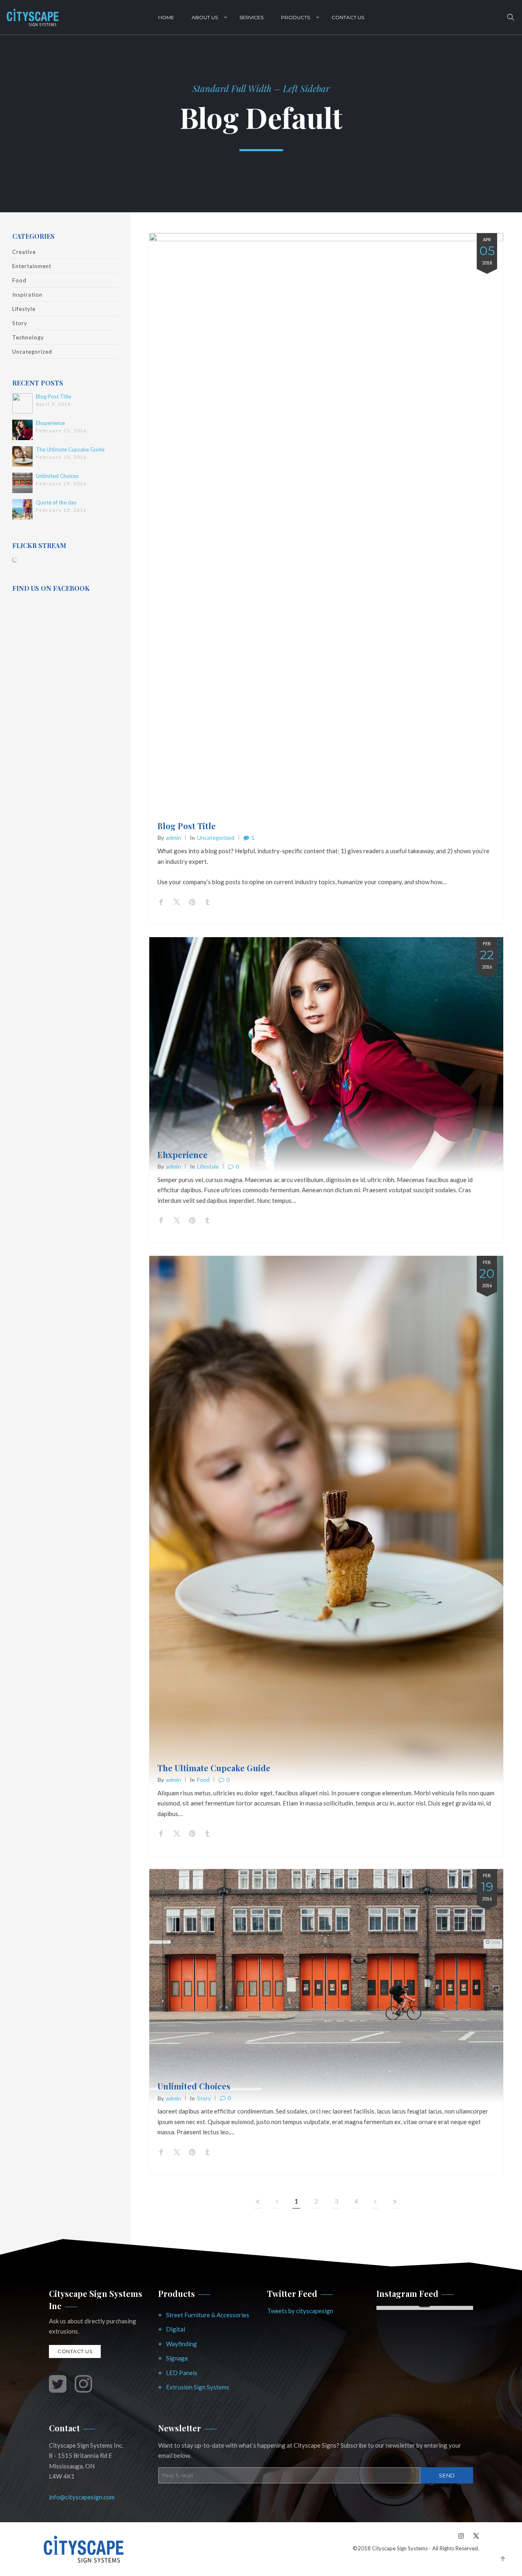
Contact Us (348, 17)
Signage (177, 2358)
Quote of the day (56, 502)
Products (295, 17)
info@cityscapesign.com (82, 2497)
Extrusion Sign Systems (198, 2387)
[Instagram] (461, 2535)
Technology (28, 337)
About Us (205, 17)
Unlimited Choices (57, 476)
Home (166, 17)
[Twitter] (474, 2535)
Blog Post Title (53, 396)
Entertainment (32, 266)
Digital (176, 2329)
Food (19, 280)
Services (251, 17)
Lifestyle (24, 309)
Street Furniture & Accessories (208, 2315)
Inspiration (27, 295)
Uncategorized (32, 352)
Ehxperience (50, 423)
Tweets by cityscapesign (300, 2311)
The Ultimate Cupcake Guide (70, 449)
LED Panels (182, 2373)
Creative (24, 252)
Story (20, 323)
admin (174, 838)
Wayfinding (181, 2344)
